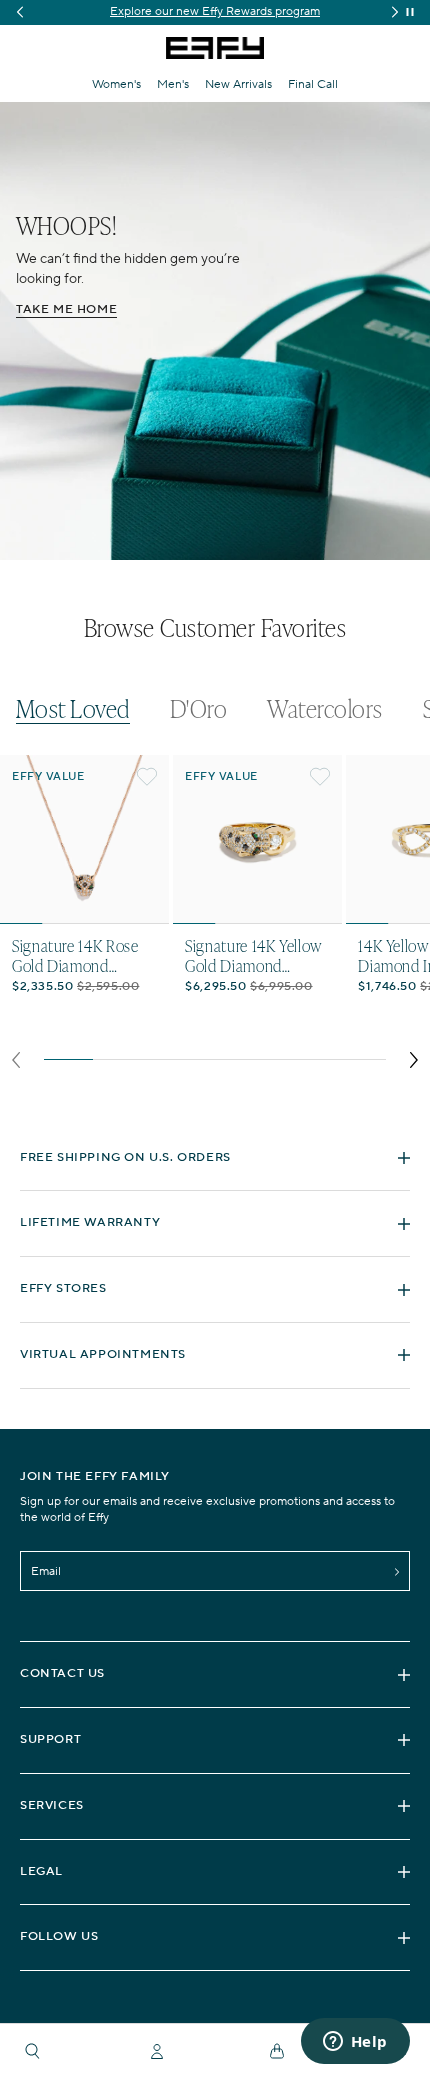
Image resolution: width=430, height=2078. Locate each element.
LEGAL (41, 1871)
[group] (215, 12)
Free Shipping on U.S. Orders (125, 1157)
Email (46, 1571)
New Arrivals (238, 84)
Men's (173, 84)
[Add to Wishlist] (147, 777)
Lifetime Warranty (90, 1222)
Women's (116, 84)
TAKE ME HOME (66, 309)
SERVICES (52, 1805)
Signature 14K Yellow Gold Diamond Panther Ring (253, 955)
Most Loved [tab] (73, 709)
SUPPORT (50, 1739)
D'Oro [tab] (198, 709)
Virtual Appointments (103, 1354)
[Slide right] (414, 1060)
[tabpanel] (215, 917)
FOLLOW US (59, 1936)
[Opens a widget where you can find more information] (355, 2043)
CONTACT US (62, 1673)
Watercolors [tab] (324, 709)
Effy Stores (63, 1288)
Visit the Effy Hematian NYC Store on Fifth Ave (215, 11)
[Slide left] (16, 1060)
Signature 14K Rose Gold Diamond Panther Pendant (75, 955)
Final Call (313, 84)
